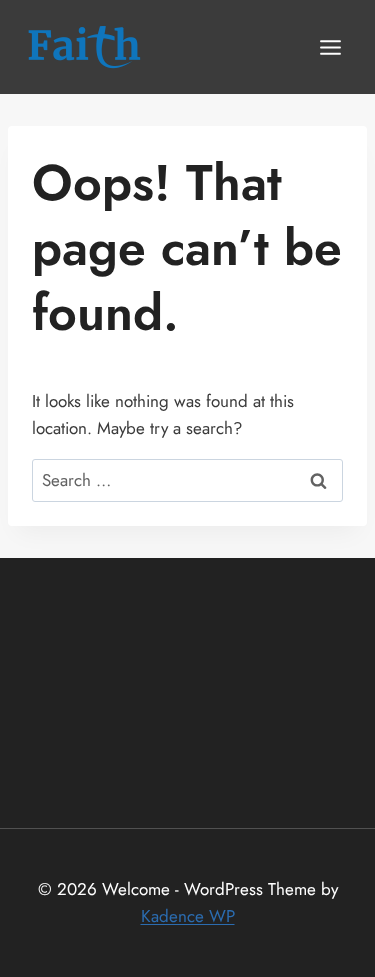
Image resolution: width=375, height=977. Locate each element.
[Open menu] (330, 47)
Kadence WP (188, 916)
